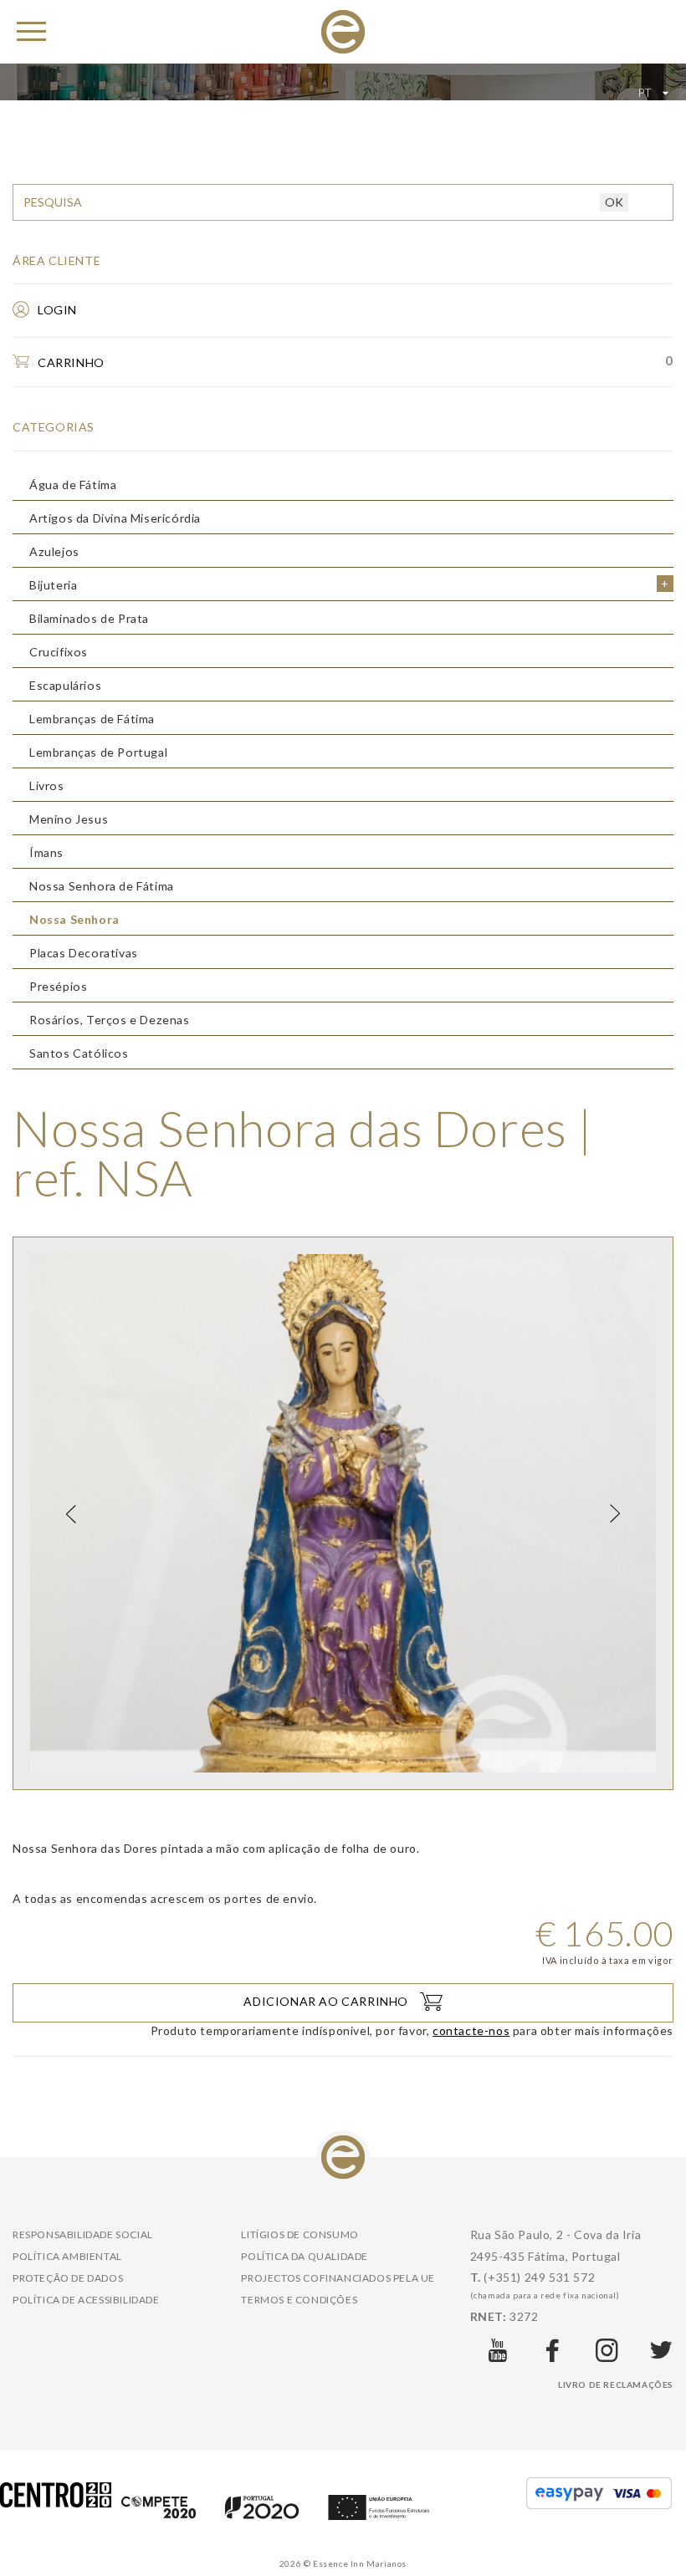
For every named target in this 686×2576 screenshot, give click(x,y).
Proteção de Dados (68, 2278)
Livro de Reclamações (616, 2385)
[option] (343, 1513)
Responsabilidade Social (83, 2234)
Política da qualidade (305, 2256)
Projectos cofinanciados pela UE (338, 2278)
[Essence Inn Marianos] (343, 31)
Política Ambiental (67, 2256)
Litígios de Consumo (299, 2234)
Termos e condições (299, 2300)
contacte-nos (471, 2030)
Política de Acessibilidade (86, 2300)
